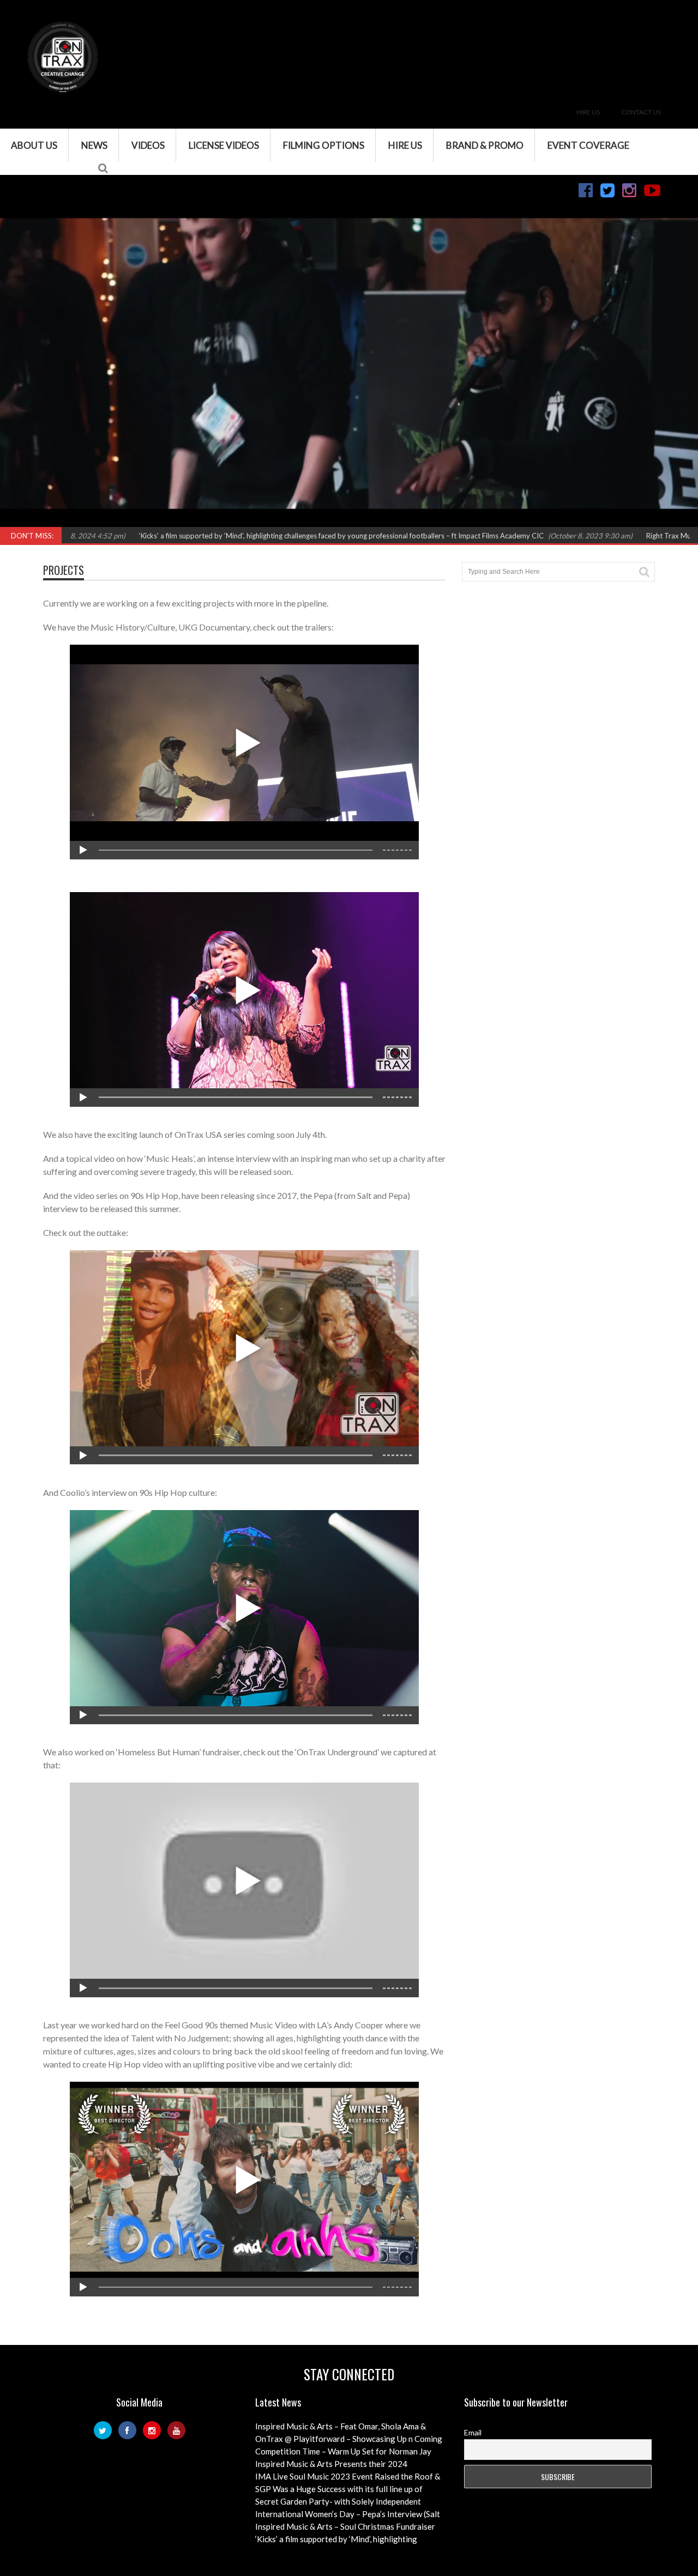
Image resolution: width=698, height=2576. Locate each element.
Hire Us (588, 112)
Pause (15, 520)
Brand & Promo (485, 145)
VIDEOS (148, 145)
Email (473, 2432)
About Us (34, 145)
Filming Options (324, 145)
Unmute (553, 520)
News (94, 145)
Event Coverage (588, 145)
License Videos (224, 145)
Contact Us (641, 112)
